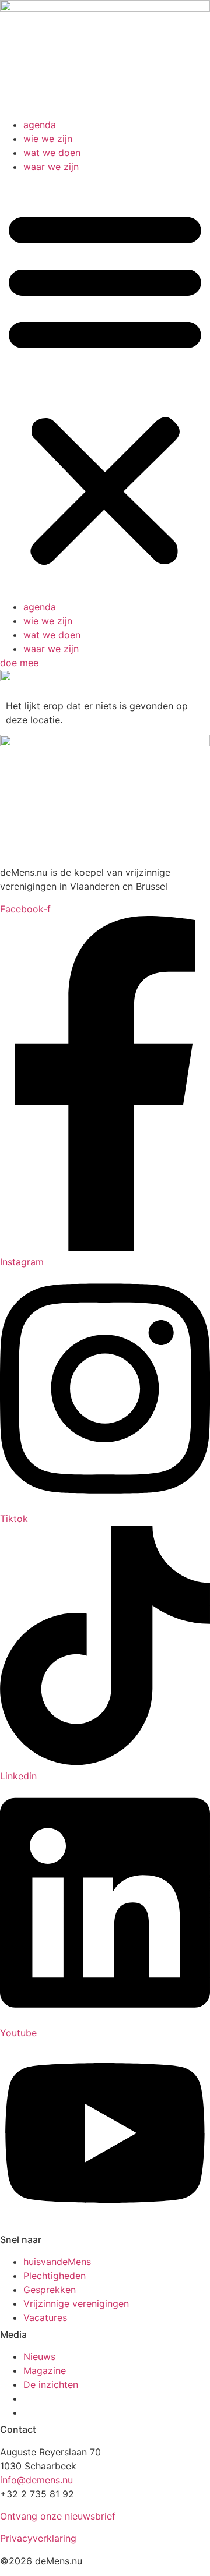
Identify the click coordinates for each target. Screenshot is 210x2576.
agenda (40, 125)
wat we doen (52, 153)
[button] (105, 387)
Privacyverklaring (38, 2538)
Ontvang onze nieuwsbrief (58, 2516)
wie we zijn (48, 139)
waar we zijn (51, 167)
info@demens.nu (36, 2480)
